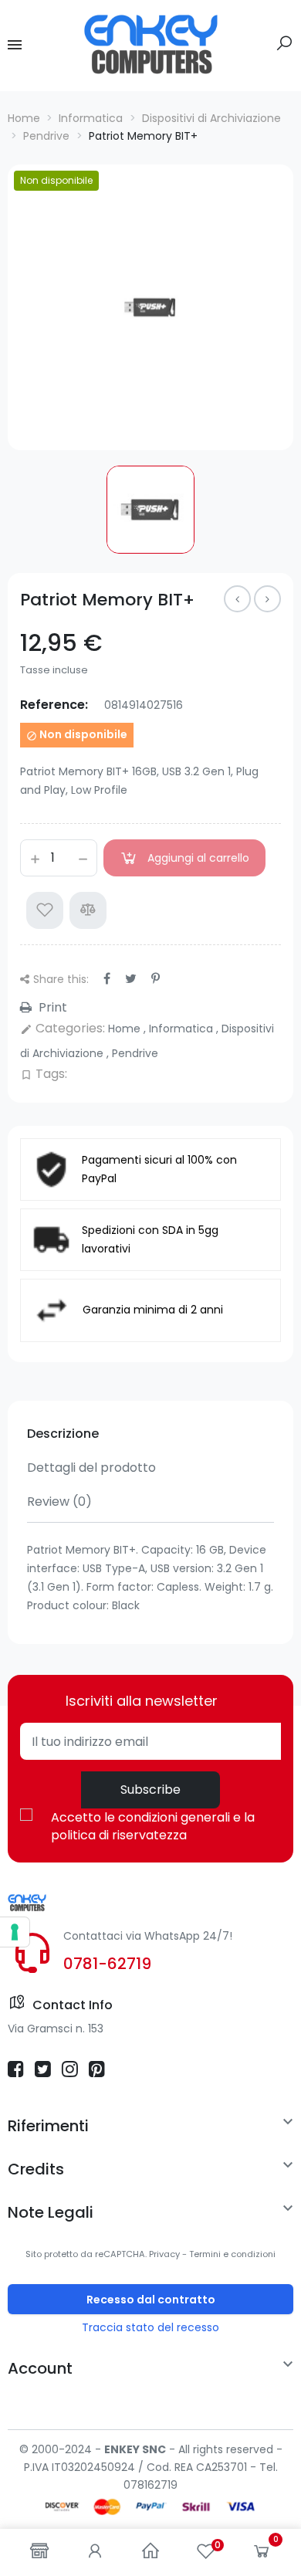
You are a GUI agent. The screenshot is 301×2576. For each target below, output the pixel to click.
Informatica (183, 1029)
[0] (262, 2554)
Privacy (164, 2254)
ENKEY (122, 2449)
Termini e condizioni (232, 2254)
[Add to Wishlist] (45, 910)
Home (126, 1029)
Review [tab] (59, 1502)
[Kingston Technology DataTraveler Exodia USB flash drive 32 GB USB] (267, 599)
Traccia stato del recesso (150, 2327)
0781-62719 (107, 1964)
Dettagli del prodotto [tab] (91, 1468)
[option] (150, 307)
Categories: (63, 1028)
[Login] (95, 2552)
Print (51, 1007)
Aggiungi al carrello (198, 858)
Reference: (54, 705)
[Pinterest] (156, 979)
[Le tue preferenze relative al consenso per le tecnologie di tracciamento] (15, 1932)
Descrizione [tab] (63, 1434)
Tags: (44, 1074)
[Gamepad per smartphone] (237, 599)
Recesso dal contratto (151, 2300)
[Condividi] (107, 979)
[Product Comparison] (88, 910)
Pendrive (135, 1053)
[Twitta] (131, 979)
